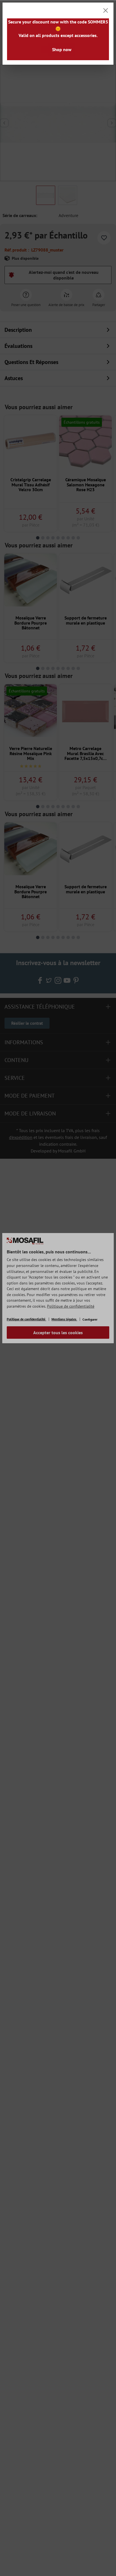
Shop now (62, 49)
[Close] (106, 10)
